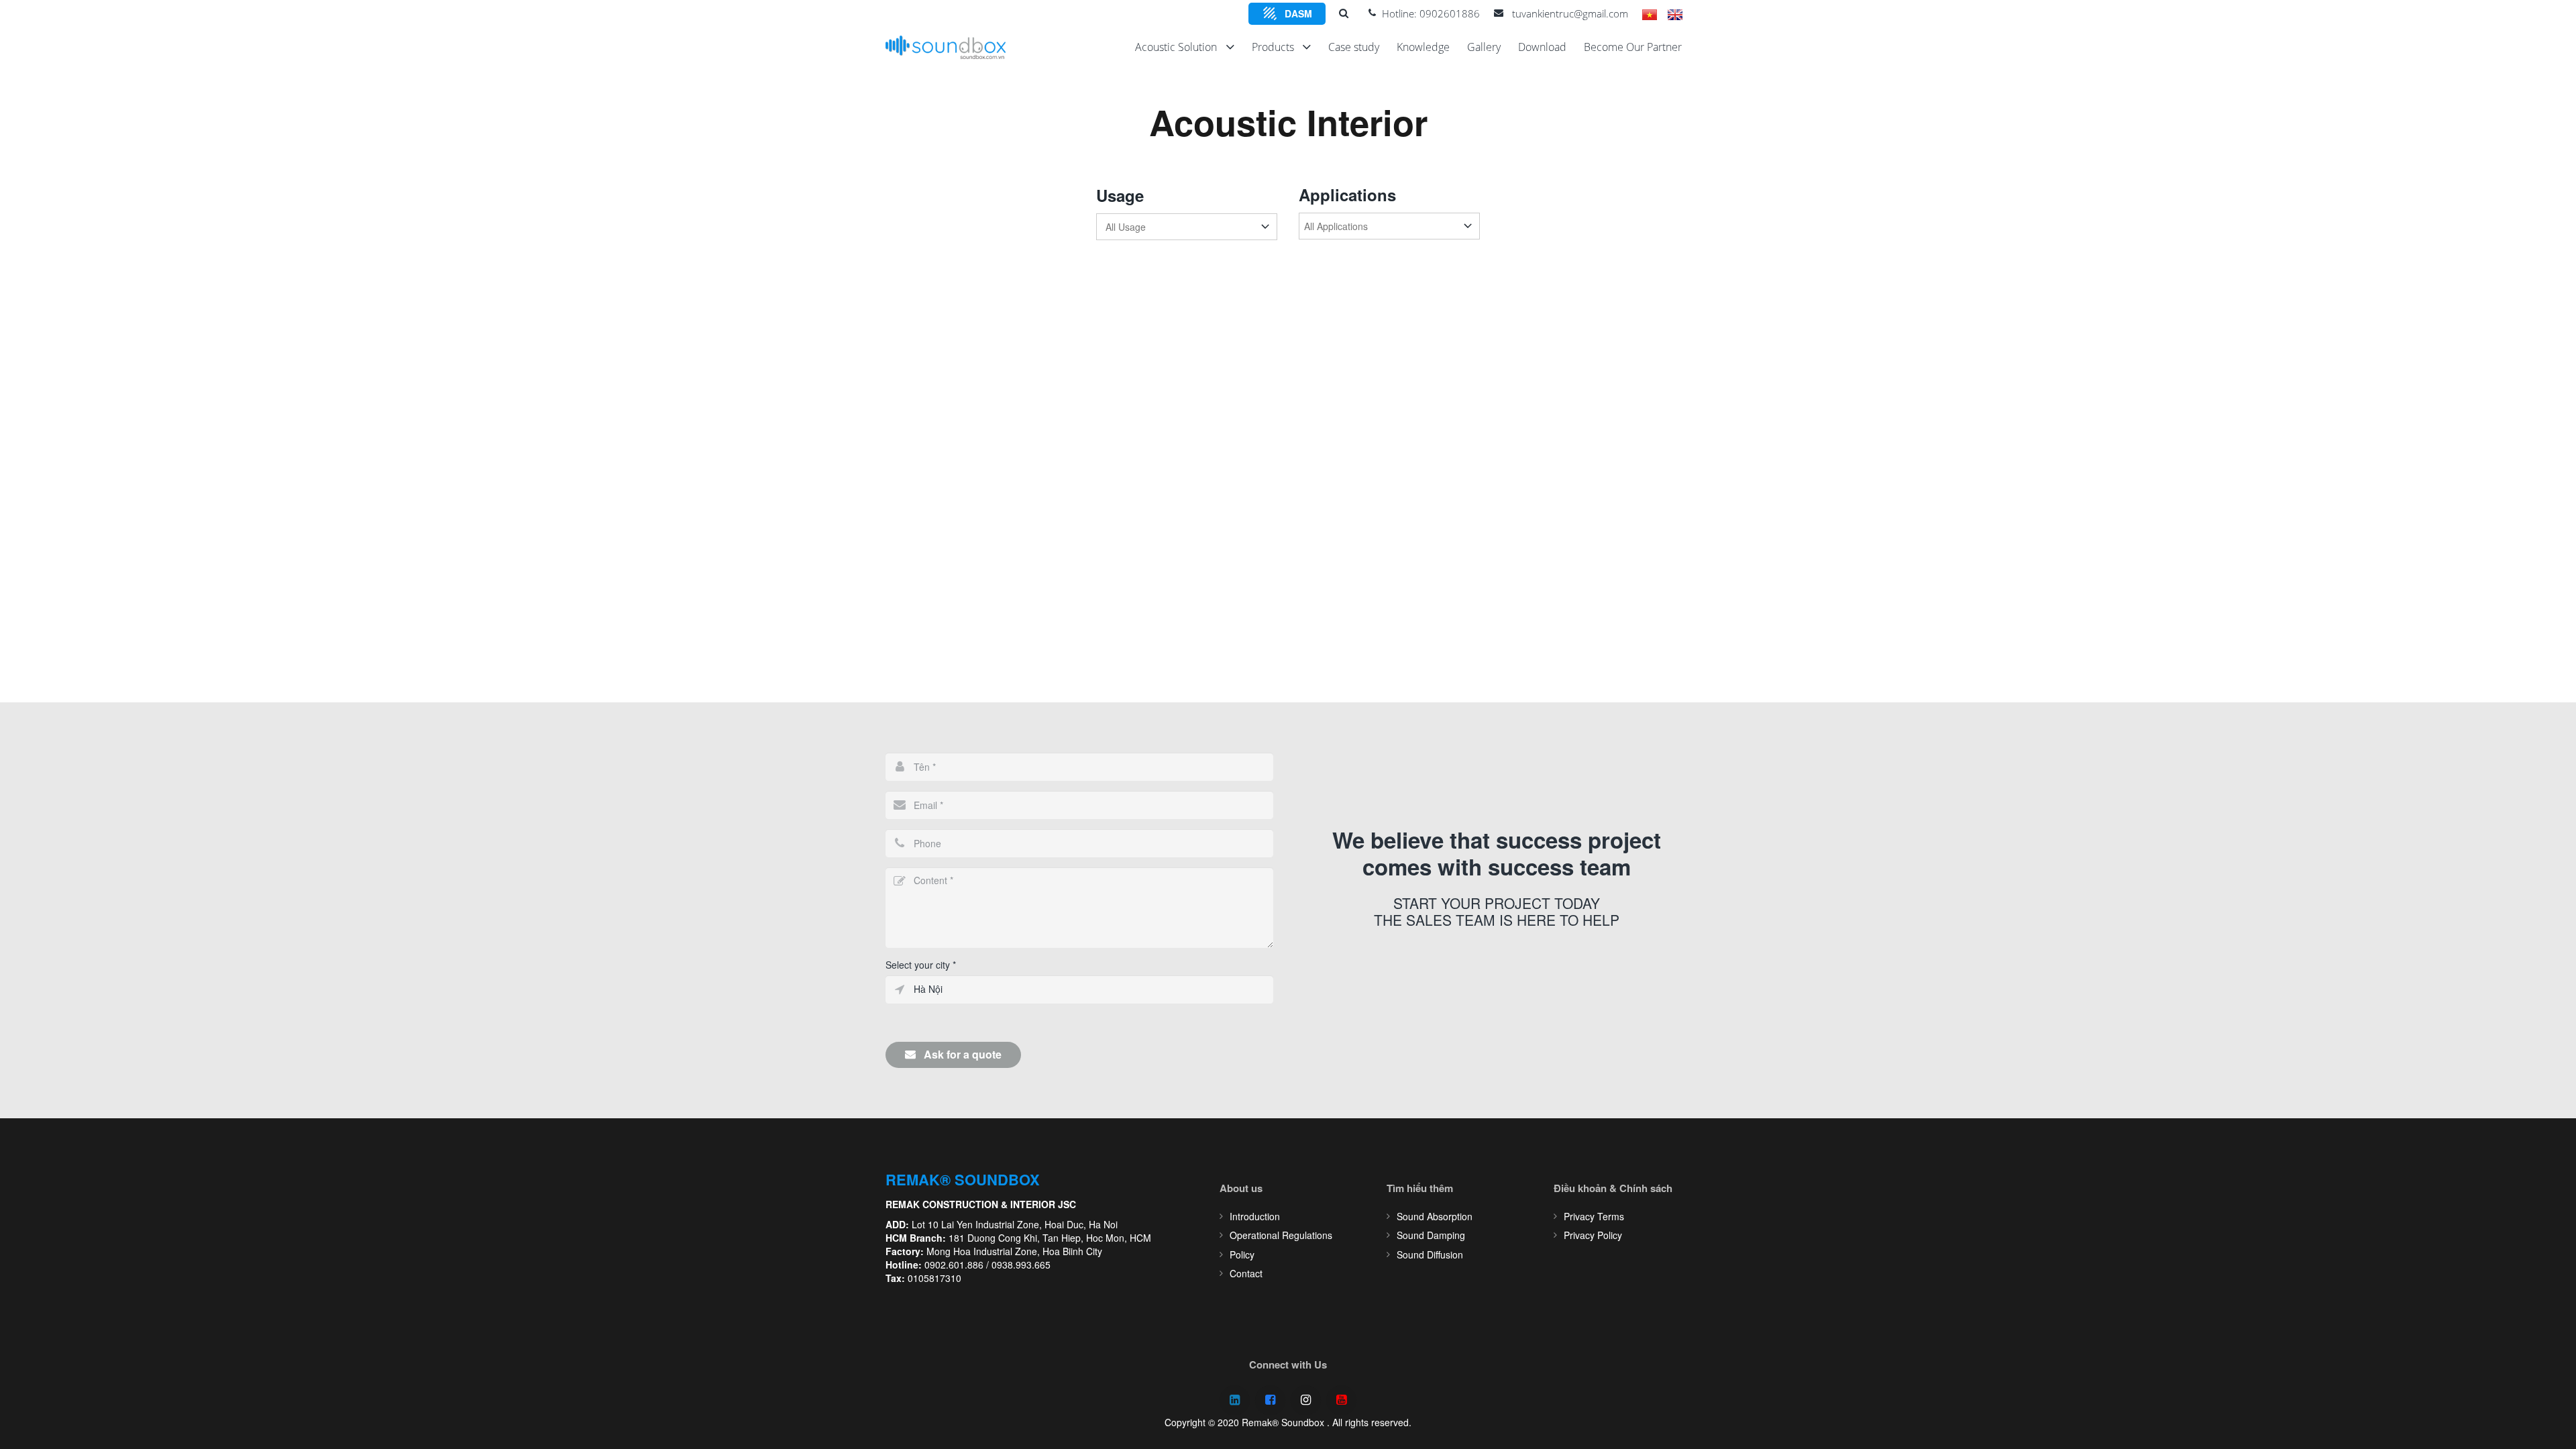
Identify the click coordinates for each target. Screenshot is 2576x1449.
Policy (1242, 1254)
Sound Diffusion (1430, 1254)
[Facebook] (1270, 1400)
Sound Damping (1431, 1235)
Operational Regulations (1281, 1235)
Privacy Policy (1593, 1235)
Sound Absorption (1435, 1216)
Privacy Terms (1594, 1216)
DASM (1298, 13)
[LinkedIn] (1235, 1400)
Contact (1246, 1273)
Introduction (1255, 1216)
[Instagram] (1306, 1400)
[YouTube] (1341, 1400)
